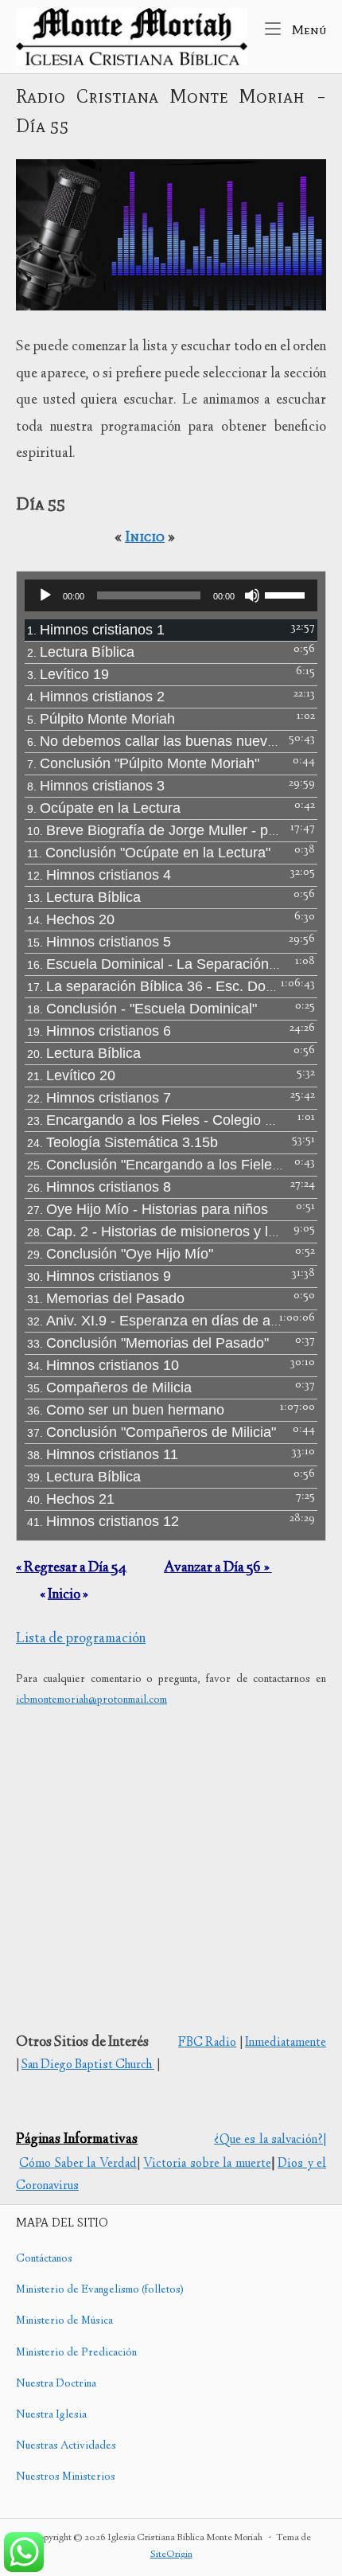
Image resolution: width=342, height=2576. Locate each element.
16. (155, 964)
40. (71, 1499)
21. (71, 1075)
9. (104, 808)
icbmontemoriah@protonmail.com (91, 1700)
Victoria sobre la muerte (207, 2164)
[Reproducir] (45, 595)
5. (101, 719)
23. (155, 1120)
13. (84, 897)
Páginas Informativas (77, 2140)
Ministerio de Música (64, 2321)
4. (96, 697)
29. (120, 1254)
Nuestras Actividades (66, 2446)
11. (149, 853)
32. (155, 1321)
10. (155, 830)
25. (155, 1165)
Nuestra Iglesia (51, 2415)
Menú (307, 29)
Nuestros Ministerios (66, 2477)
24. (122, 1142)
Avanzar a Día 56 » (218, 1568)
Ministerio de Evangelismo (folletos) (100, 2290)
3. (68, 674)
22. (99, 1098)
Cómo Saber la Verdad (78, 2164)
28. (155, 1231)
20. (84, 1053)
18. (142, 1009)
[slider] (287, 594)
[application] (171, 595)
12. (99, 875)
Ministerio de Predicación (76, 2353)
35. (109, 1388)
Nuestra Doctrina (56, 2384)
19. (99, 1031)
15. (99, 942)
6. (155, 741)
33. (148, 1343)
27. (148, 1209)
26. (99, 1187)
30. (99, 1276)
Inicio (145, 536)
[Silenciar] (252, 595)
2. (81, 652)
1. (96, 630)
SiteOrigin (171, 2555)
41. (103, 1521)
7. (143, 763)
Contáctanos (44, 2259)
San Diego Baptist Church (88, 2065)
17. (155, 986)
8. (96, 786)
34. (103, 1365)
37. (152, 1432)
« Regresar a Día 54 (71, 1568)
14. (71, 919)
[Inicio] (132, 37)
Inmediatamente (286, 2043)
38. (103, 1454)
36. (126, 1410)
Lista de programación (81, 1639)
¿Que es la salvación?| (270, 2140)
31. (106, 1298)
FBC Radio (207, 2043)
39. (84, 1477)
